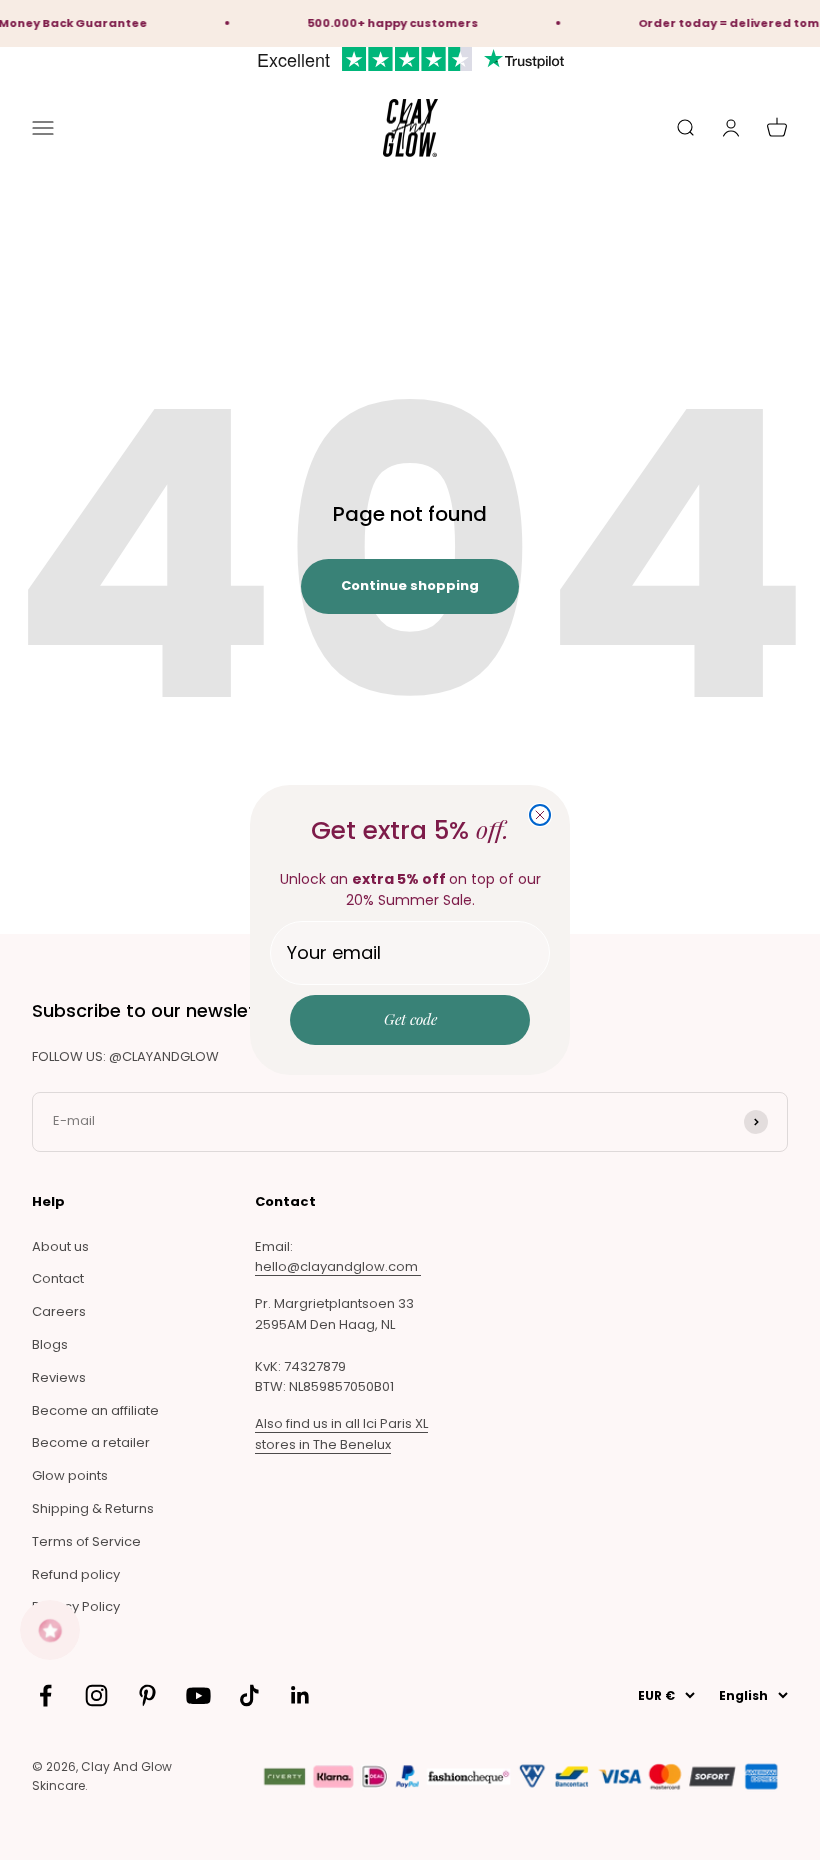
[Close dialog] (540, 815)
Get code (410, 1019)
